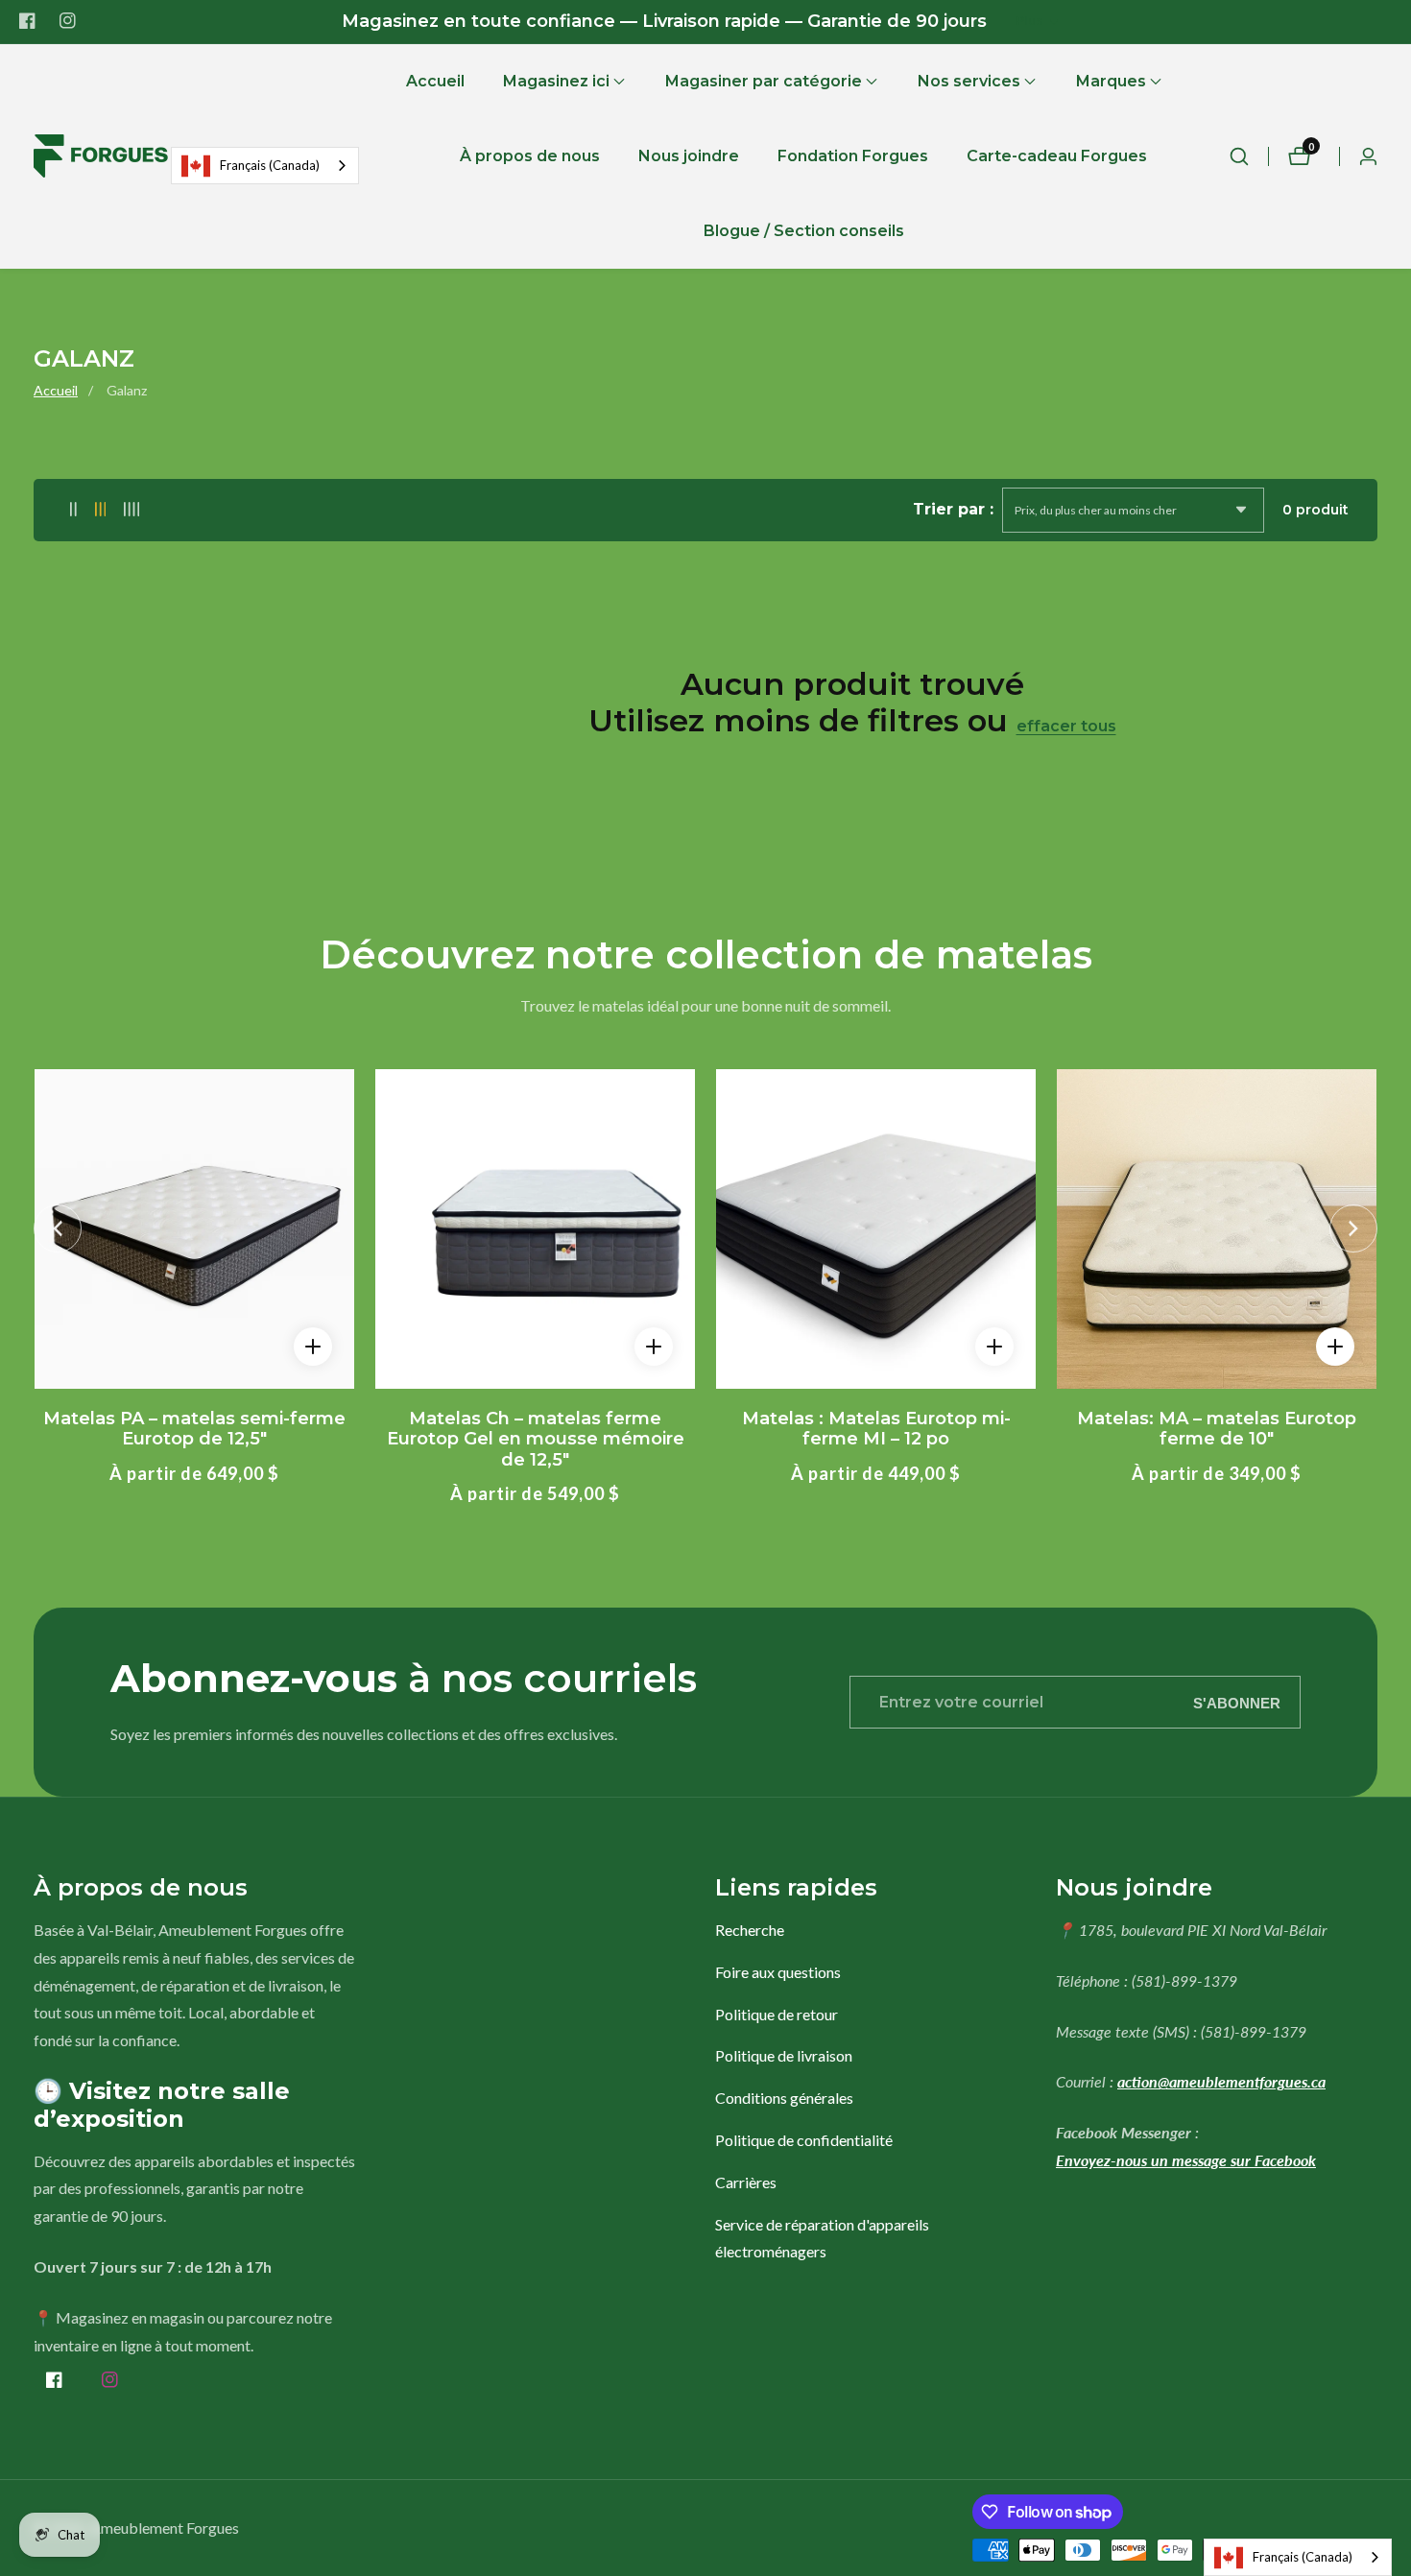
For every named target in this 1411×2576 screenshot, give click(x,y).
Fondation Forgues (853, 156)
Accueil (435, 81)
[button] (556, 82)
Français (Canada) (270, 165)
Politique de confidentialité (804, 2140)
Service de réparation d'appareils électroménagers (822, 2238)
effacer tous (1066, 726)
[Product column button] (73, 510)
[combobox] (265, 166)
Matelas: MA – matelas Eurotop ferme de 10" (1217, 1430)
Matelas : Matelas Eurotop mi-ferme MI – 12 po (876, 1430)
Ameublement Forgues (165, 2528)
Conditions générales (784, 2098)
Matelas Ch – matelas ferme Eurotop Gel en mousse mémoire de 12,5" (536, 1440)
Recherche (750, 1930)
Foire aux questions (778, 1972)
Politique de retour (777, 2014)
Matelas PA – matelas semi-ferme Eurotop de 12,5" (194, 1430)
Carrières (746, 2182)
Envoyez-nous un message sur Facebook (1186, 2160)
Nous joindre (689, 156)
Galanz (127, 390)
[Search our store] (1239, 156)
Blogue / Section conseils (804, 231)
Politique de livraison (784, 2055)
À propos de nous (530, 156)
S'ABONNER (1237, 1702)
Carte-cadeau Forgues (1057, 156)
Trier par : (953, 509)
